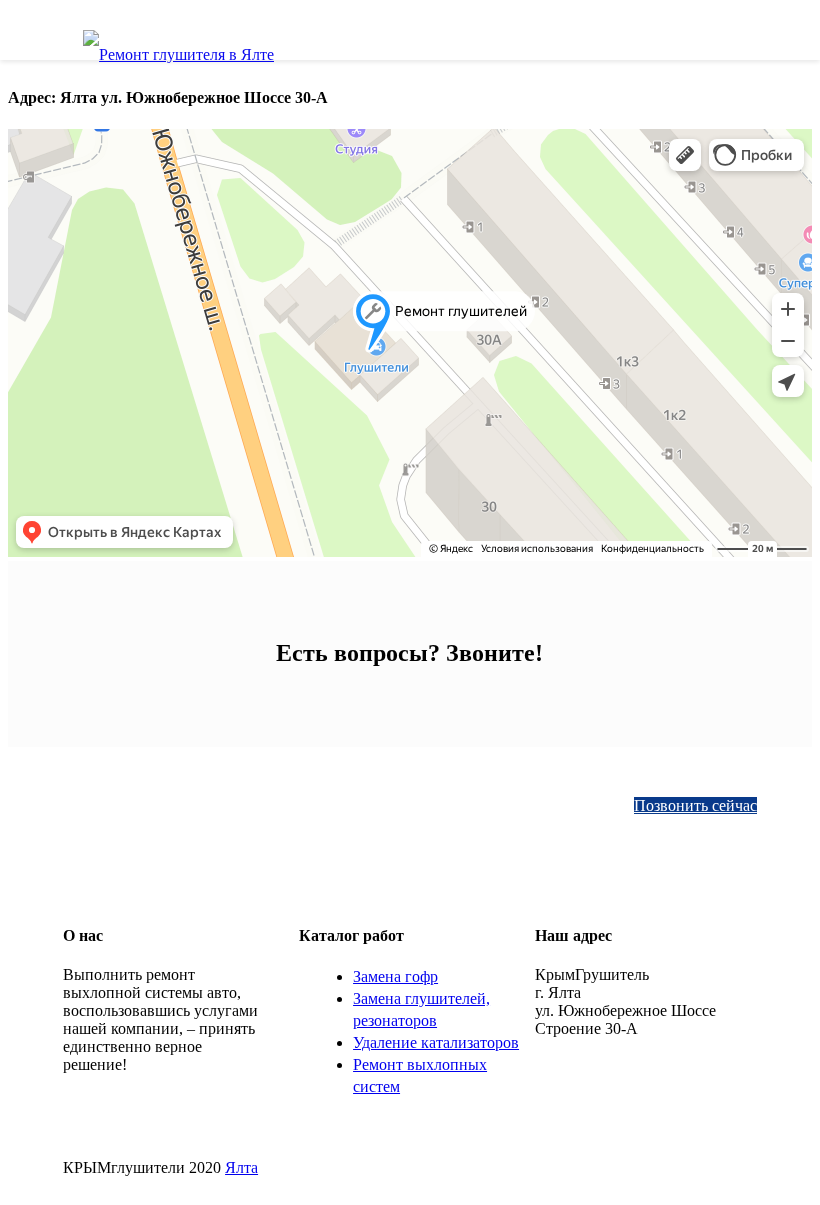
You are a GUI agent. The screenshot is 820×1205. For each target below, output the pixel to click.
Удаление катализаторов (436, 1042)
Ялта (241, 1167)
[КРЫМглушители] (178, 46)
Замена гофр (395, 976)
